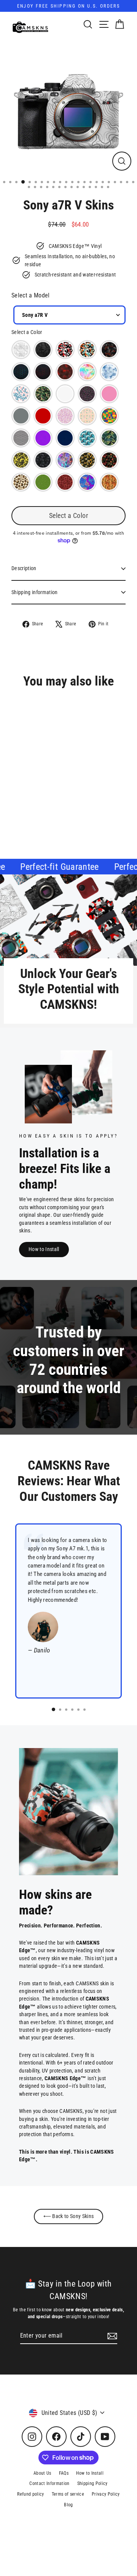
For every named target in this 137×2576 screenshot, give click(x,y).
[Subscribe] (111, 2336)
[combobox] (69, 315)
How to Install (44, 1249)
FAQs (64, 2473)
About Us (42, 2473)
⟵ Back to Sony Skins (69, 2216)
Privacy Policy (106, 2494)
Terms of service (68, 2494)
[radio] (21, 350)
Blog (68, 2505)
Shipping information (35, 592)
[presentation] (90, 797)
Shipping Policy (92, 2483)
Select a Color (27, 332)
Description (24, 568)
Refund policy (30, 2494)
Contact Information (49, 2483)
